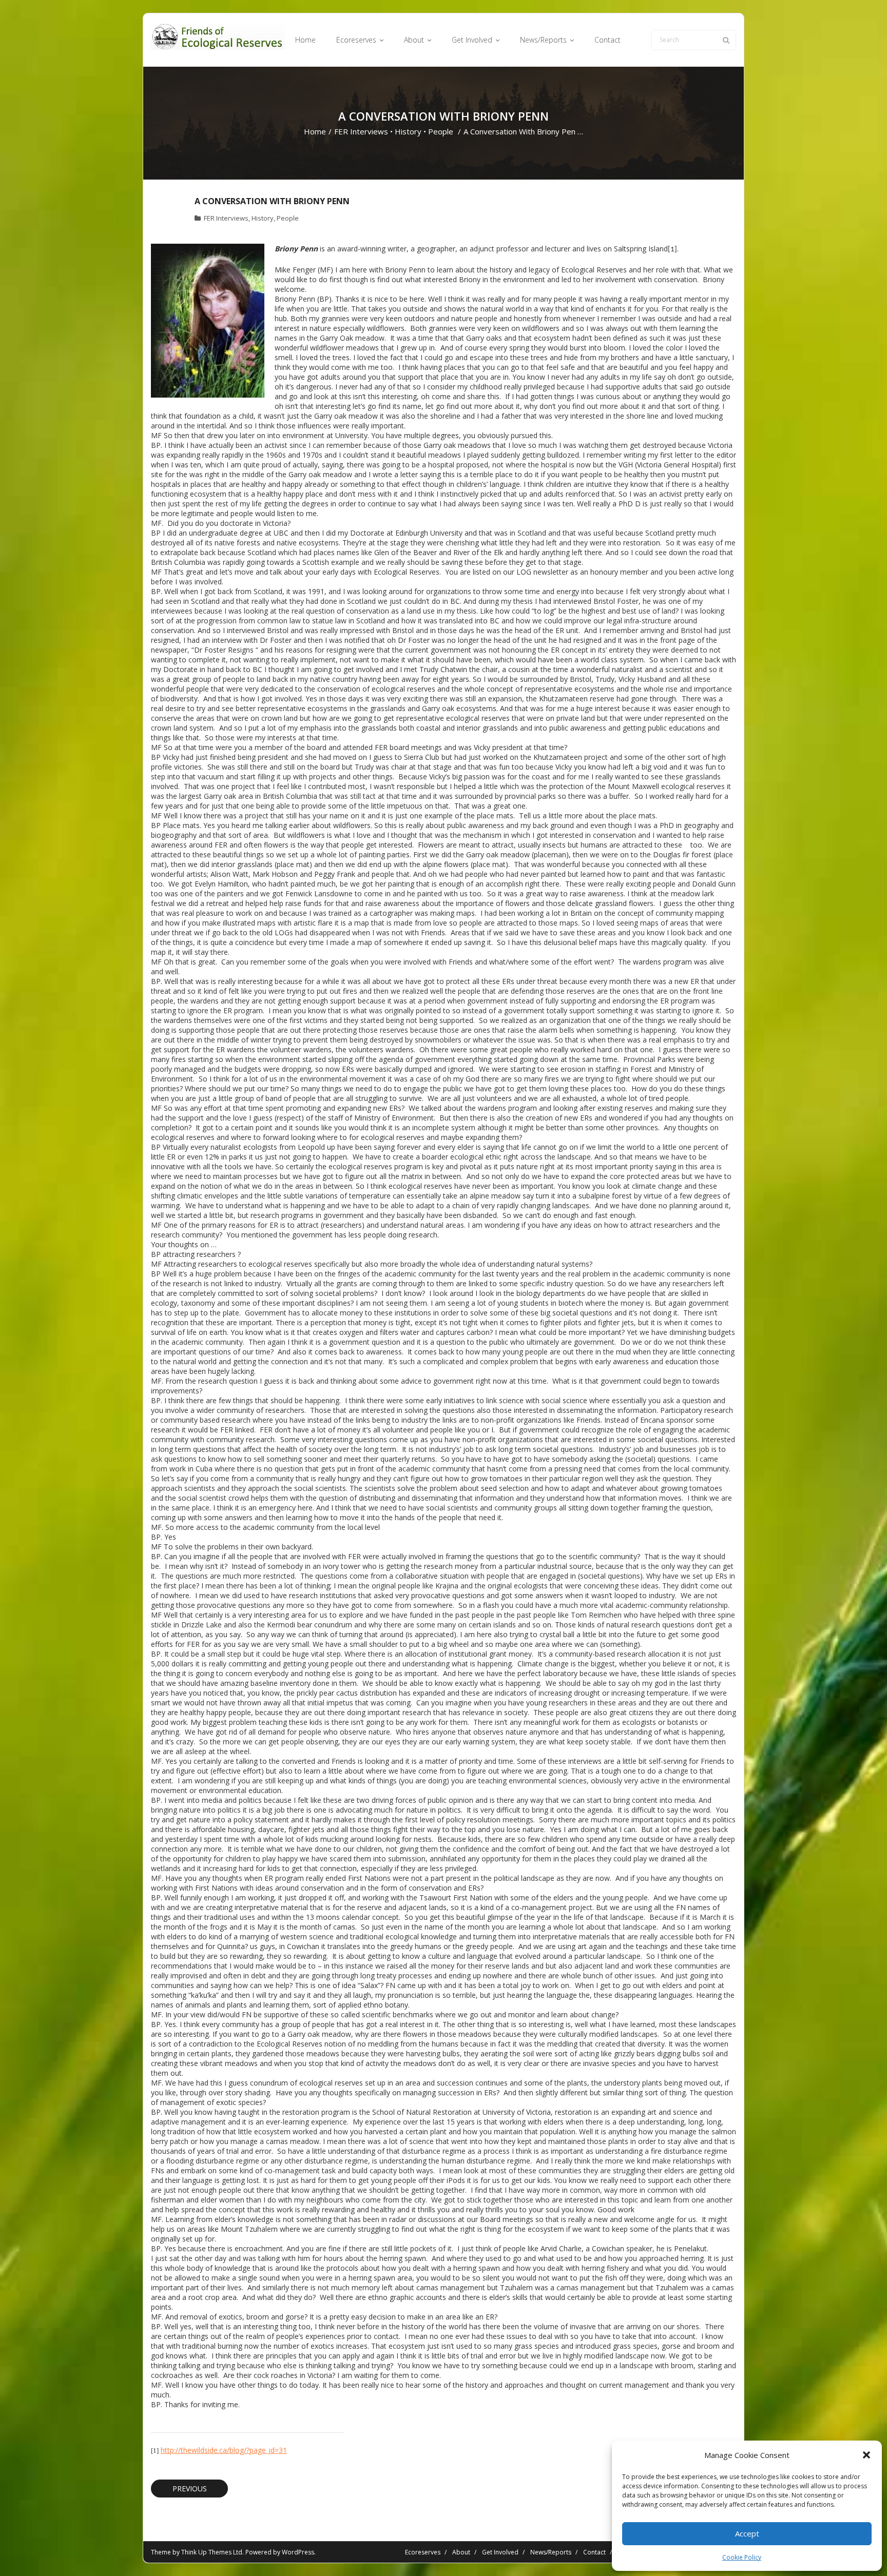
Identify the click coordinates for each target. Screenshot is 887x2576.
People (441, 131)
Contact (594, 2552)
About (461, 2552)
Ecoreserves (423, 2552)
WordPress (298, 2552)
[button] (866, 2455)
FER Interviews (361, 131)
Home (315, 131)
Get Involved (500, 2552)
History (408, 131)
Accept (747, 2533)
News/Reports (551, 2552)
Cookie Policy (742, 2557)
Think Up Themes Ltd (212, 2552)
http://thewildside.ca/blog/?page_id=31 (224, 2450)
